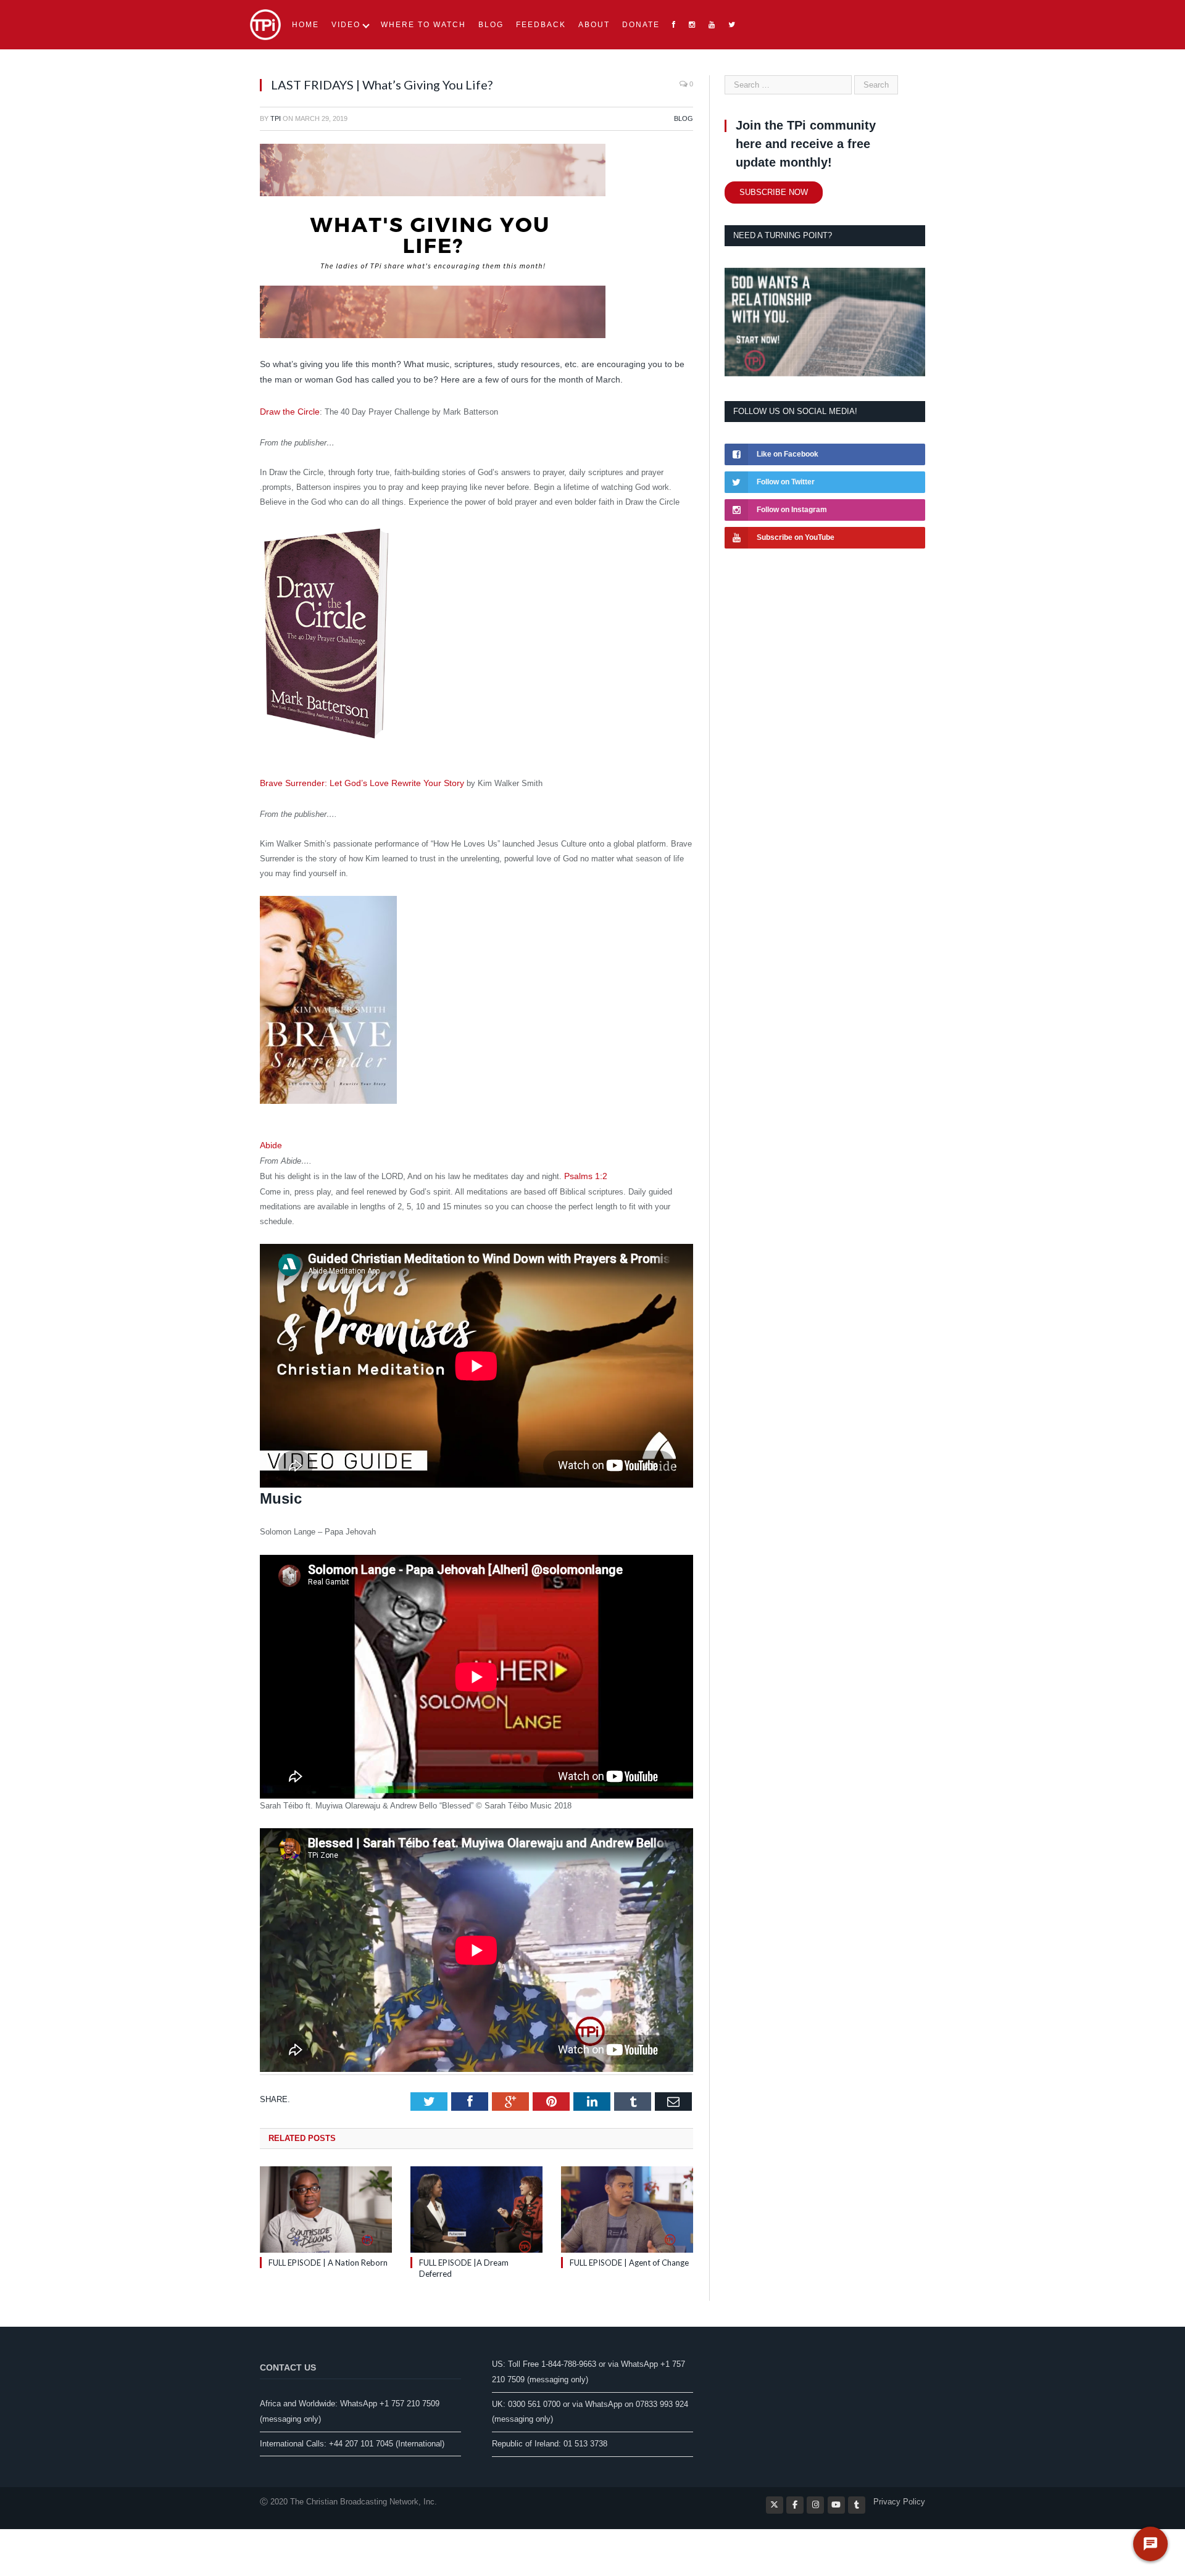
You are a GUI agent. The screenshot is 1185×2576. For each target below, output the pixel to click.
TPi (276, 118)
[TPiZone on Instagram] (815, 2499)
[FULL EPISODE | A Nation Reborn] (326, 2204)
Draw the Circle (287, 411)
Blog (684, 118)
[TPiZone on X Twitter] (775, 2499)
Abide (271, 1141)
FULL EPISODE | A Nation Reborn (328, 2257)
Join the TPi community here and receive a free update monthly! (806, 144)
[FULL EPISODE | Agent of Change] (627, 2204)
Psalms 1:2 (584, 1171)
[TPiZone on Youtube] (836, 2499)
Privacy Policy (899, 2496)
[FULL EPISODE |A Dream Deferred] (476, 2204)
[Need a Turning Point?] (825, 374)
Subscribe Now (774, 192)
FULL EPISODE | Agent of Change (629, 2257)
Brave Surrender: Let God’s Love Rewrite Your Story (353, 781)
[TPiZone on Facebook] (795, 2499)
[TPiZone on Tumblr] (857, 2499)
